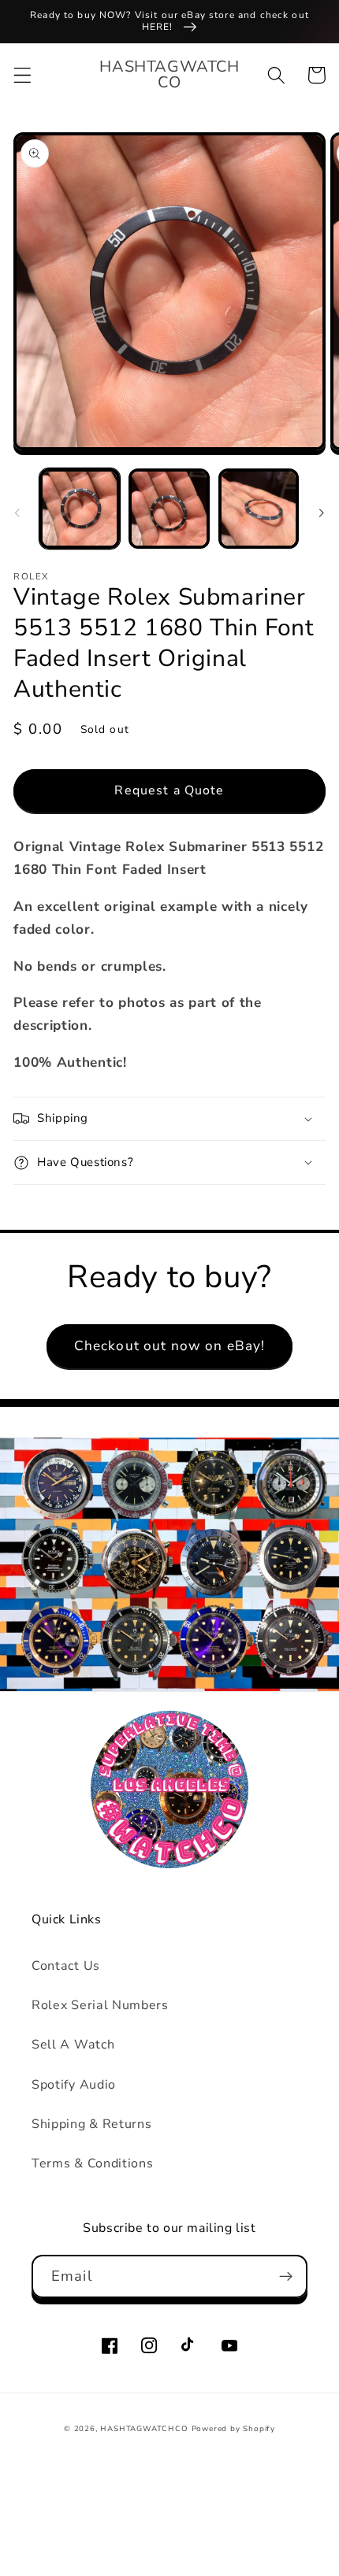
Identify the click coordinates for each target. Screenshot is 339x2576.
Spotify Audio (74, 2085)
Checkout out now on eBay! (170, 1346)
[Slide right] (322, 513)
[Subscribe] (286, 2277)
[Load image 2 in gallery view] (169, 509)
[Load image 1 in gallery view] (80, 509)
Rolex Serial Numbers (100, 2005)
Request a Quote (169, 790)
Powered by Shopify (234, 2428)
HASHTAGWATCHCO (144, 2428)
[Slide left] (17, 513)
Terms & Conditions (92, 2163)
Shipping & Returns (91, 2124)
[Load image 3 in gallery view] (259, 509)
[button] (22, 75)
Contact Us (66, 1966)
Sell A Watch (73, 2045)
